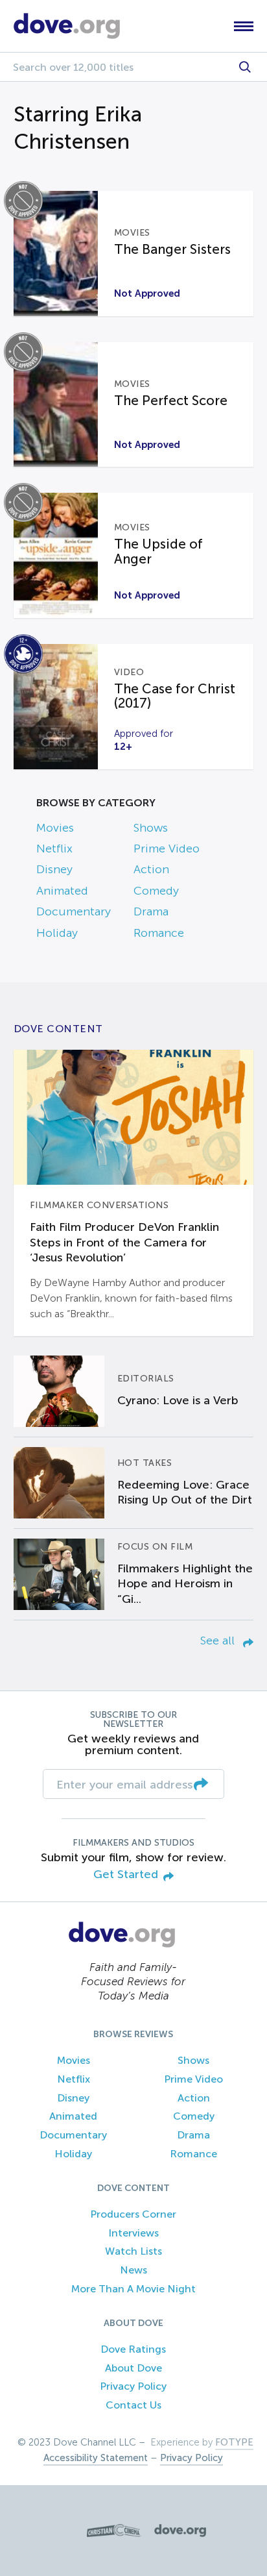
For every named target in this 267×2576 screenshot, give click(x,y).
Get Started (126, 1875)
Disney (54, 869)
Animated (62, 891)
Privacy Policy (133, 2386)
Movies (55, 828)
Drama (151, 911)
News (133, 2270)
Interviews (133, 2233)
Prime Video (167, 848)
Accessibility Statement (96, 2458)
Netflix (54, 848)
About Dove (133, 2368)
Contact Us (133, 2405)
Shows (151, 828)
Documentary (74, 911)
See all (219, 1641)
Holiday (57, 933)
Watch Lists (133, 2251)
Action (151, 869)
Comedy (156, 891)
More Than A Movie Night (133, 2289)
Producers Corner (133, 2214)
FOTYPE (234, 2442)
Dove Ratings (133, 2349)
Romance (159, 933)
